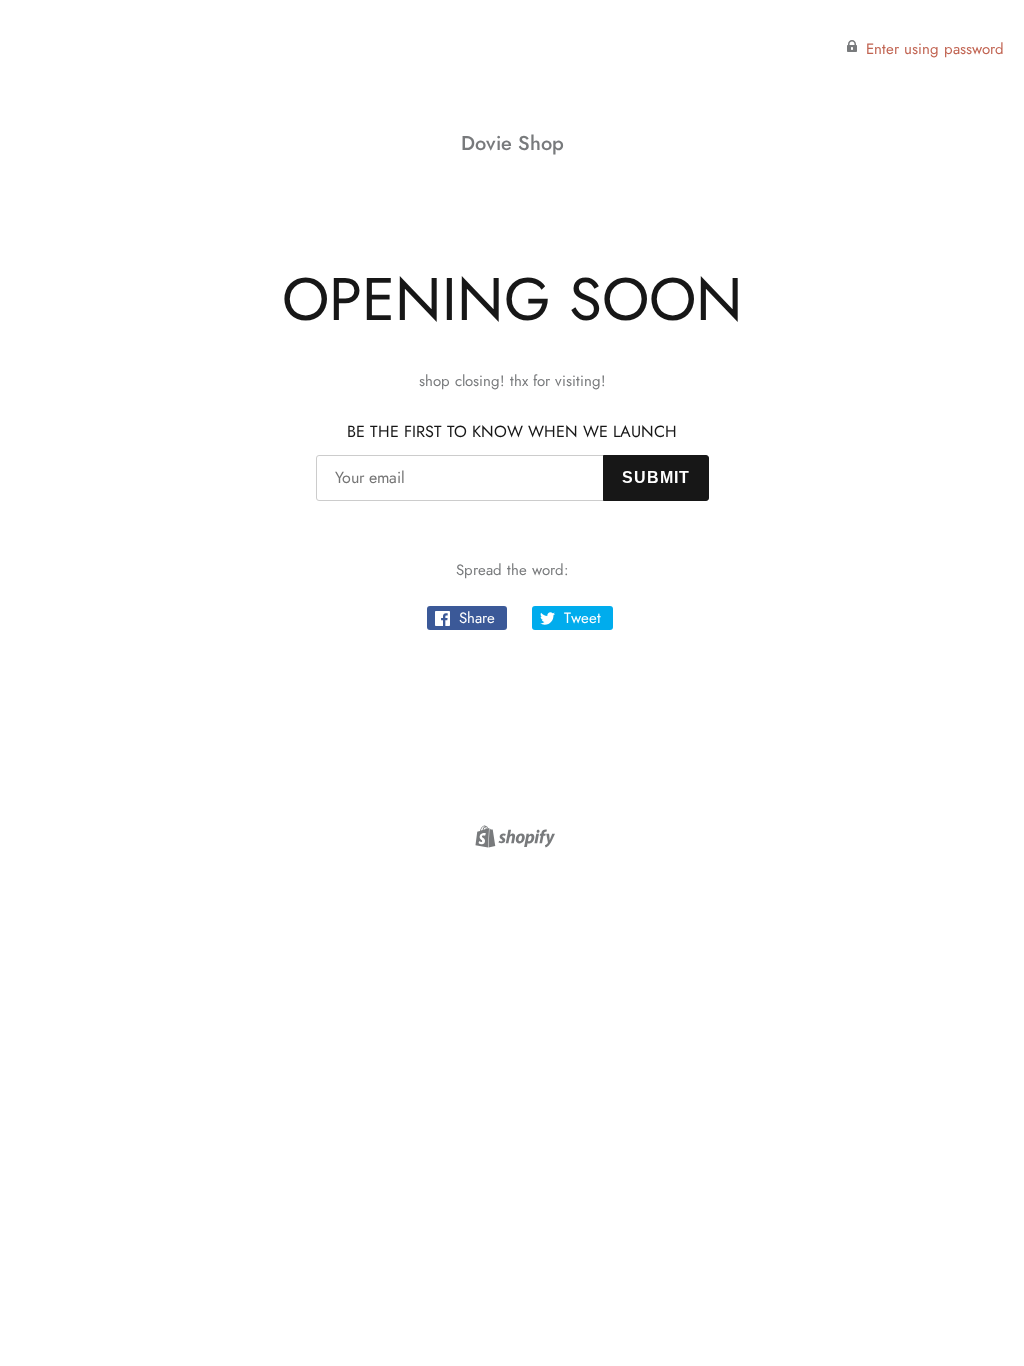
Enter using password (935, 49)
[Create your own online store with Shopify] (512, 840)
